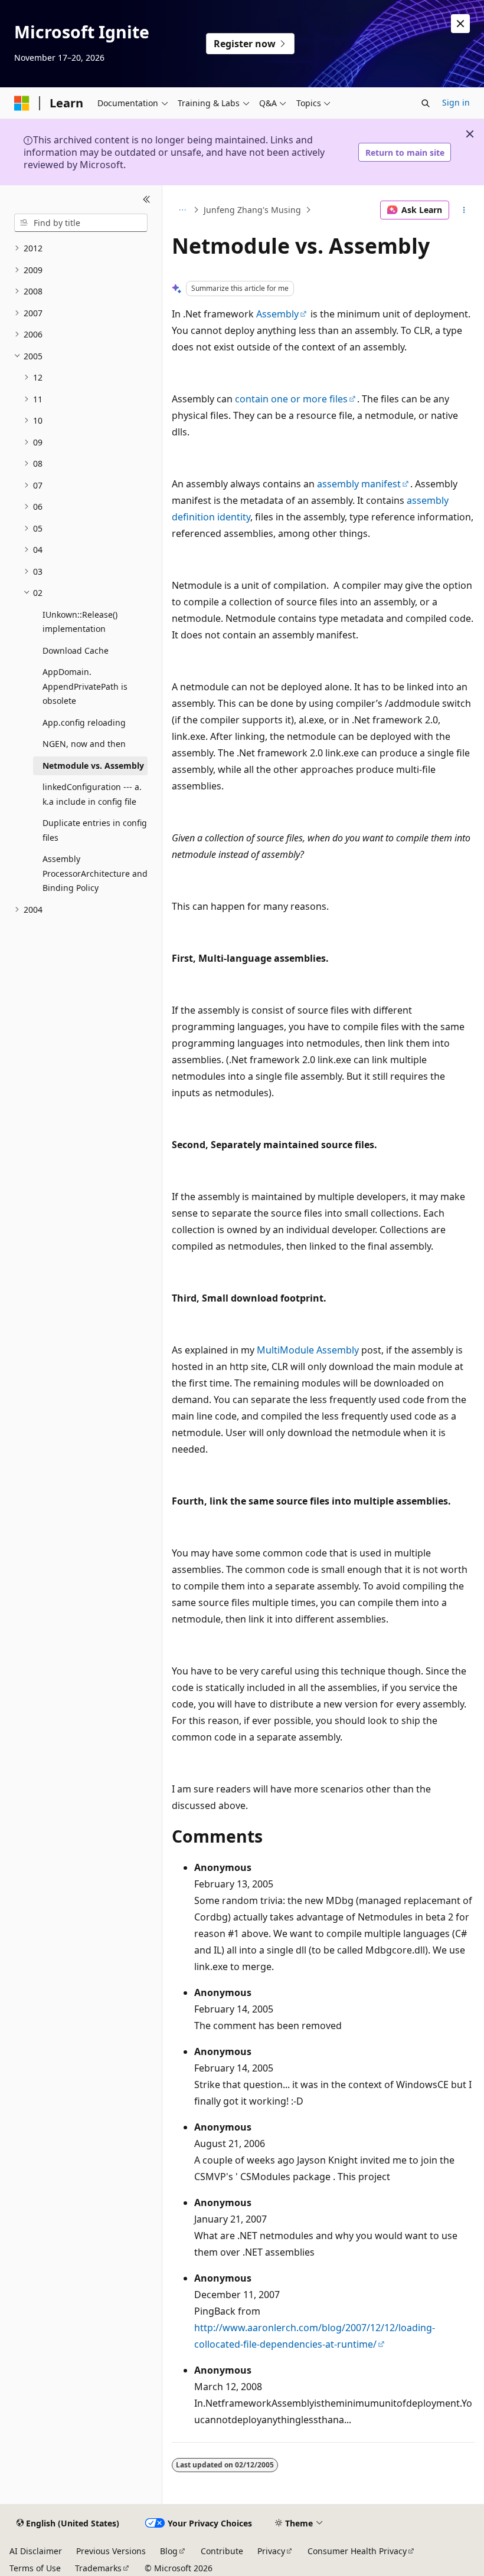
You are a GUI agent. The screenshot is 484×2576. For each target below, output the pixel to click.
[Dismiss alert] (460, 24)
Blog (169, 2551)
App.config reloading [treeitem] (84, 722)
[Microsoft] (22, 103)
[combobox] (81, 223)
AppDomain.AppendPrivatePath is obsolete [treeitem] (85, 686)
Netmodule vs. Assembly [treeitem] (93, 766)
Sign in (456, 102)
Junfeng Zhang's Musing (252, 210)
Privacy (271, 2551)
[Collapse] (147, 199)
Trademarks (98, 2568)
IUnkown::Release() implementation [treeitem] (80, 622)
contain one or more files (291, 399)
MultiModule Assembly (308, 1350)
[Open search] (426, 103)
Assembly (277, 314)
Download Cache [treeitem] (76, 650)
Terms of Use (35, 2568)
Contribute (222, 2551)
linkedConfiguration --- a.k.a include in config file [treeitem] (92, 794)
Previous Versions (111, 2551)
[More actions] (464, 210)
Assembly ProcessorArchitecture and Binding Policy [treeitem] (95, 873)
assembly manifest (359, 484)
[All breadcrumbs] (182, 210)
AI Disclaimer (36, 2551)
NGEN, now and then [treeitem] (84, 744)
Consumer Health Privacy (357, 2551)
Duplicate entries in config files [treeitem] (95, 830)
